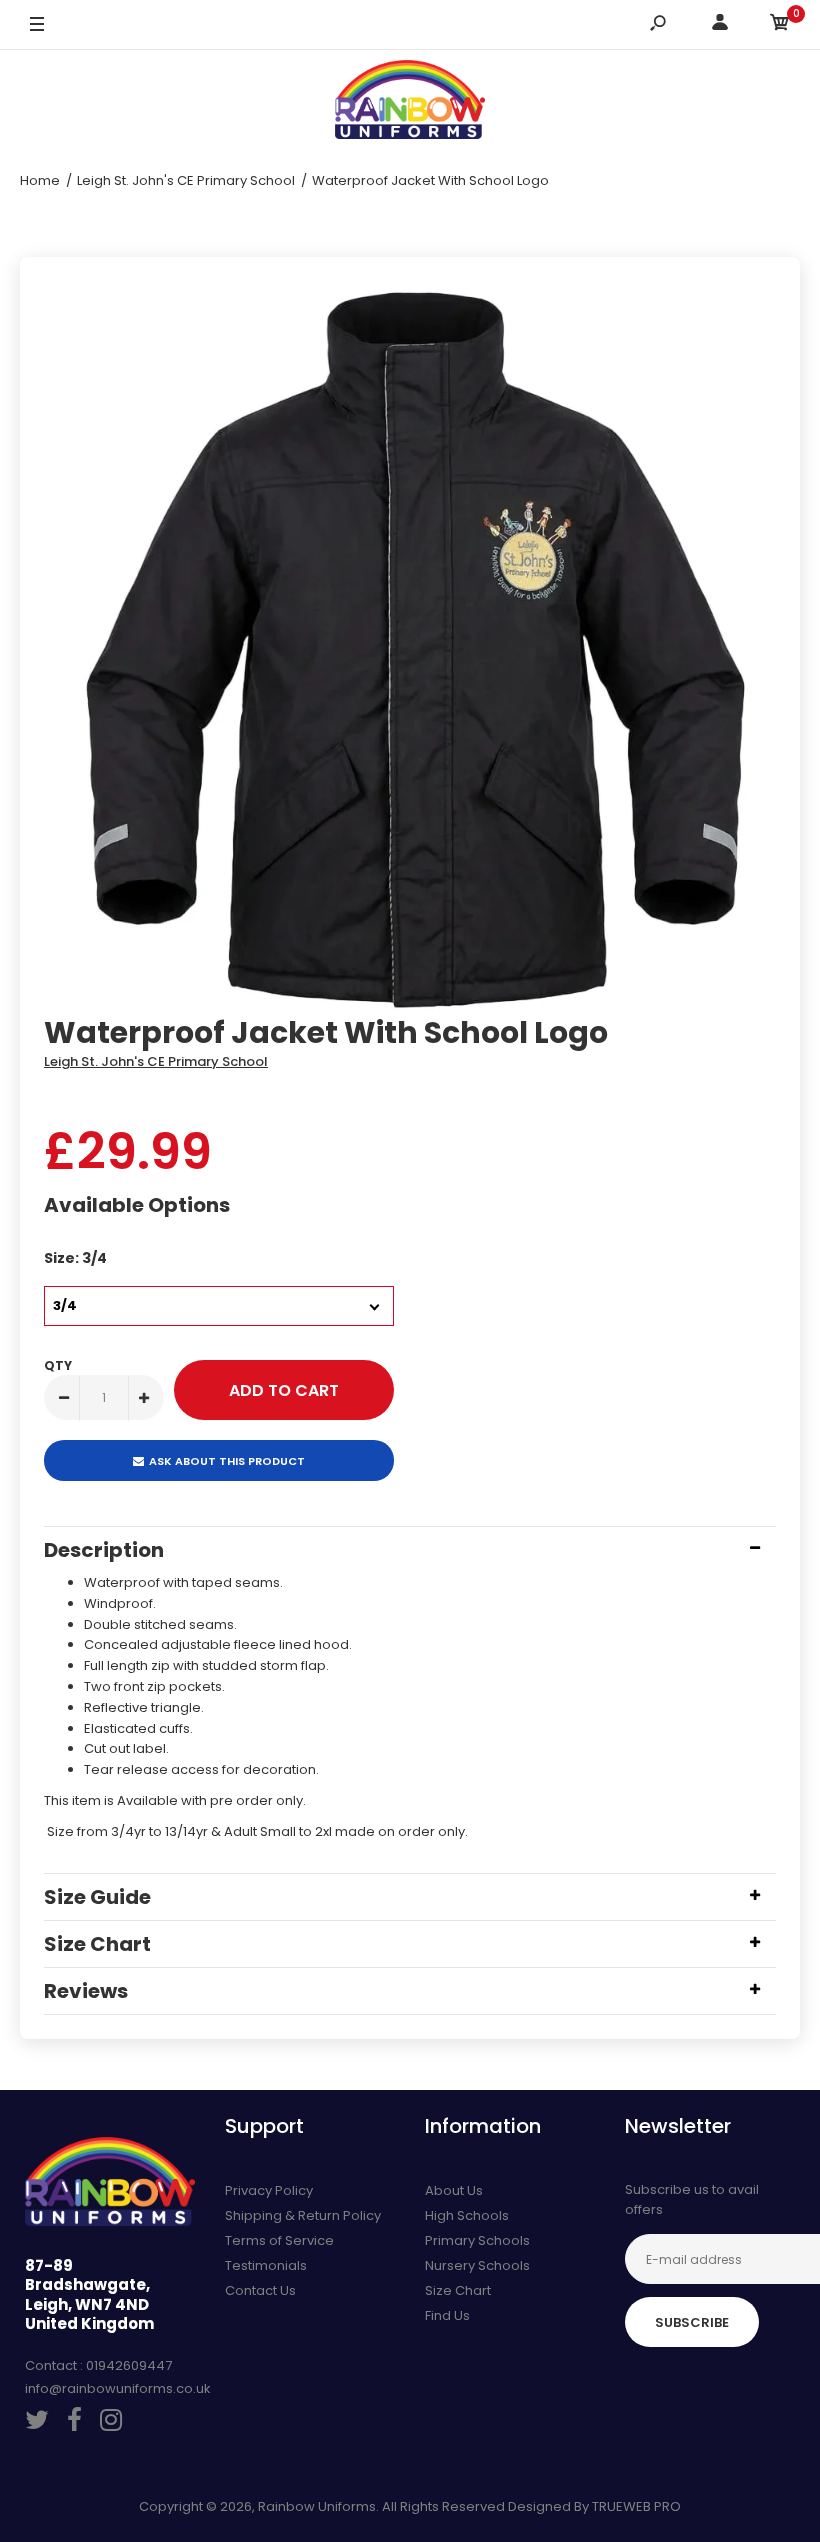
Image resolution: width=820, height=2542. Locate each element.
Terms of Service (279, 2240)
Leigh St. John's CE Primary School (156, 1061)
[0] (780, 25)
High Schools (467, 2215)
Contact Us (260, 2290)
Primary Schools (477, 2240)
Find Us (447, 2315)
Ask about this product (227, 1461)
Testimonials (266, 2265)
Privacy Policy (269, 2190)
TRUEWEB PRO (636, 2506)
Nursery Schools (477, 2265)
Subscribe (692, 2322)
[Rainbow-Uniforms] (410, 103)
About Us (454, 2190)
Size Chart (458, 2290)
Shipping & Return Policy (303, 2215)
